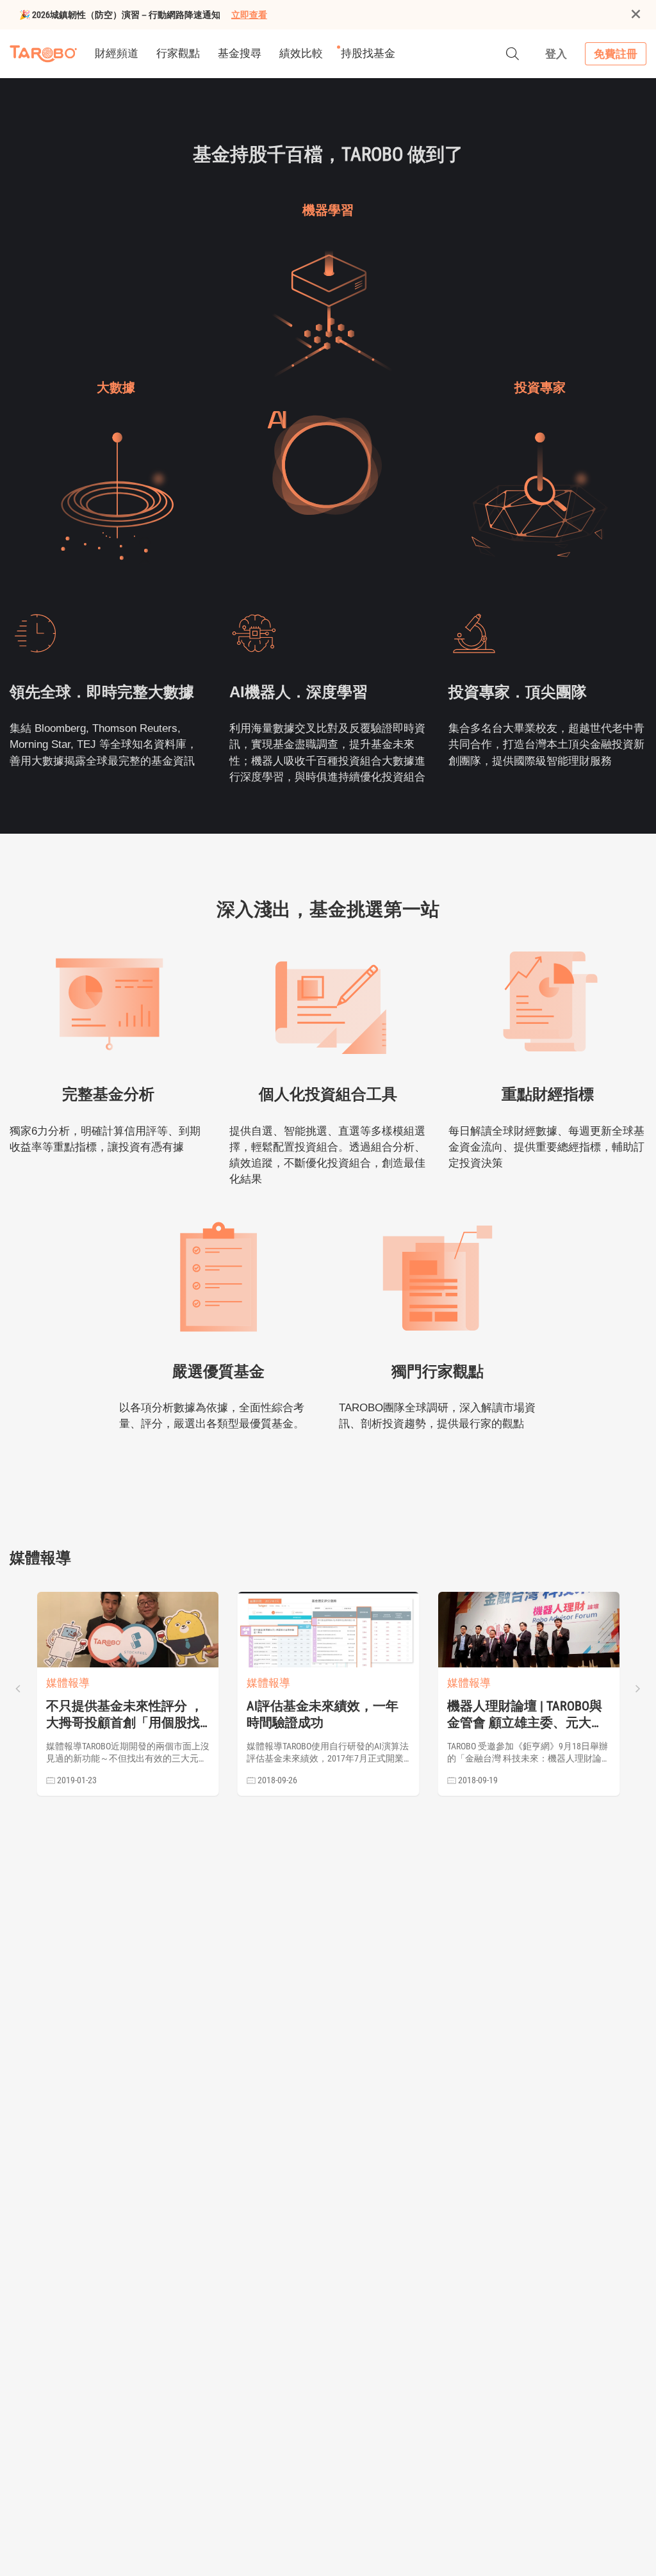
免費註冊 (616, 54)
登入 (556, 54)
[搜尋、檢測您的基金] (512, 54)
